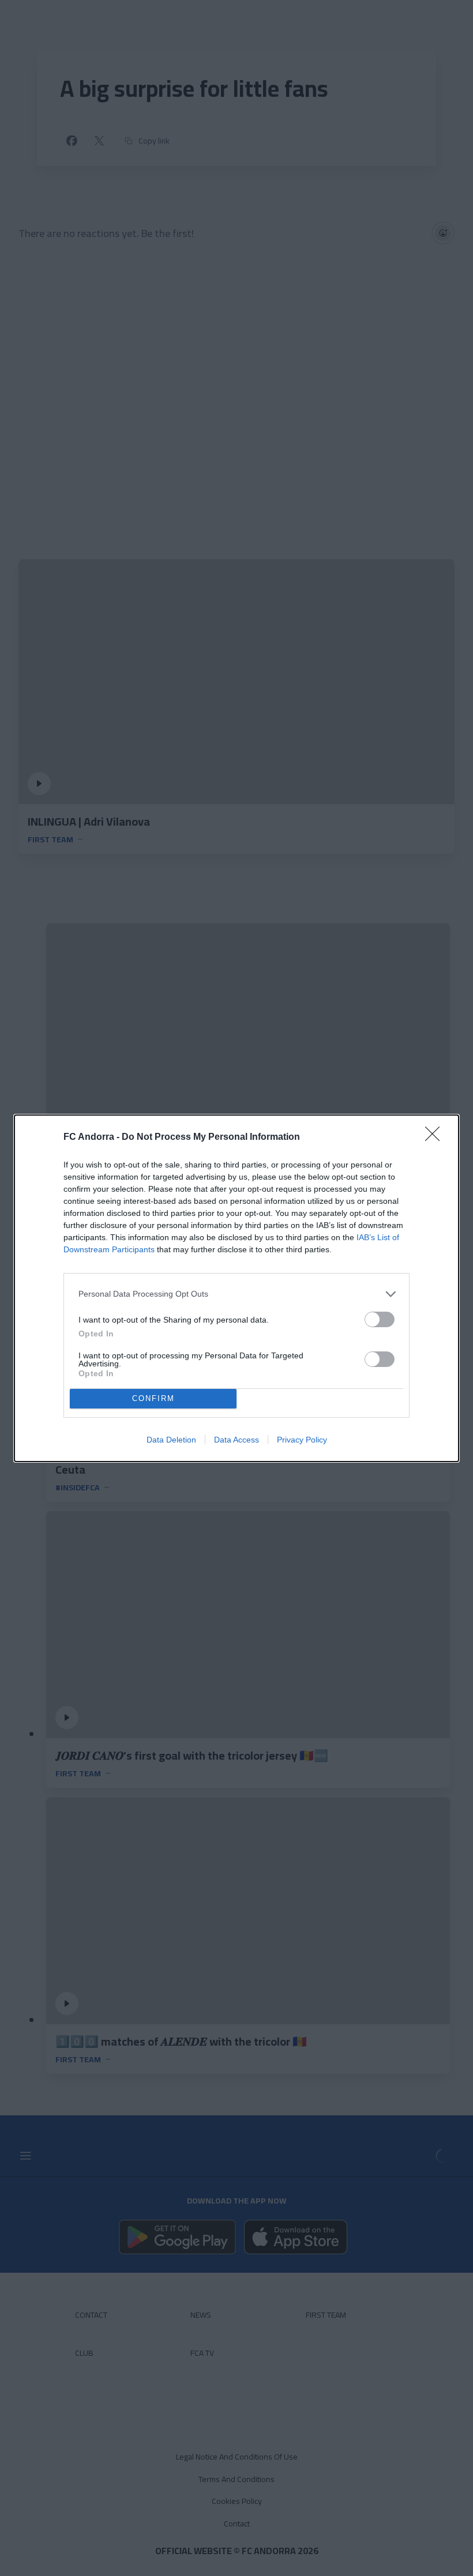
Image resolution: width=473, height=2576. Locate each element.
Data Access (236, 1440)
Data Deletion (171, 1440)
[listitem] (236, 1294)
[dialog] (236, 1288)
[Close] (436, 1138)
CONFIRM (153, 1398)
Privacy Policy (302, 1440)
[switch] (380, 1319)
